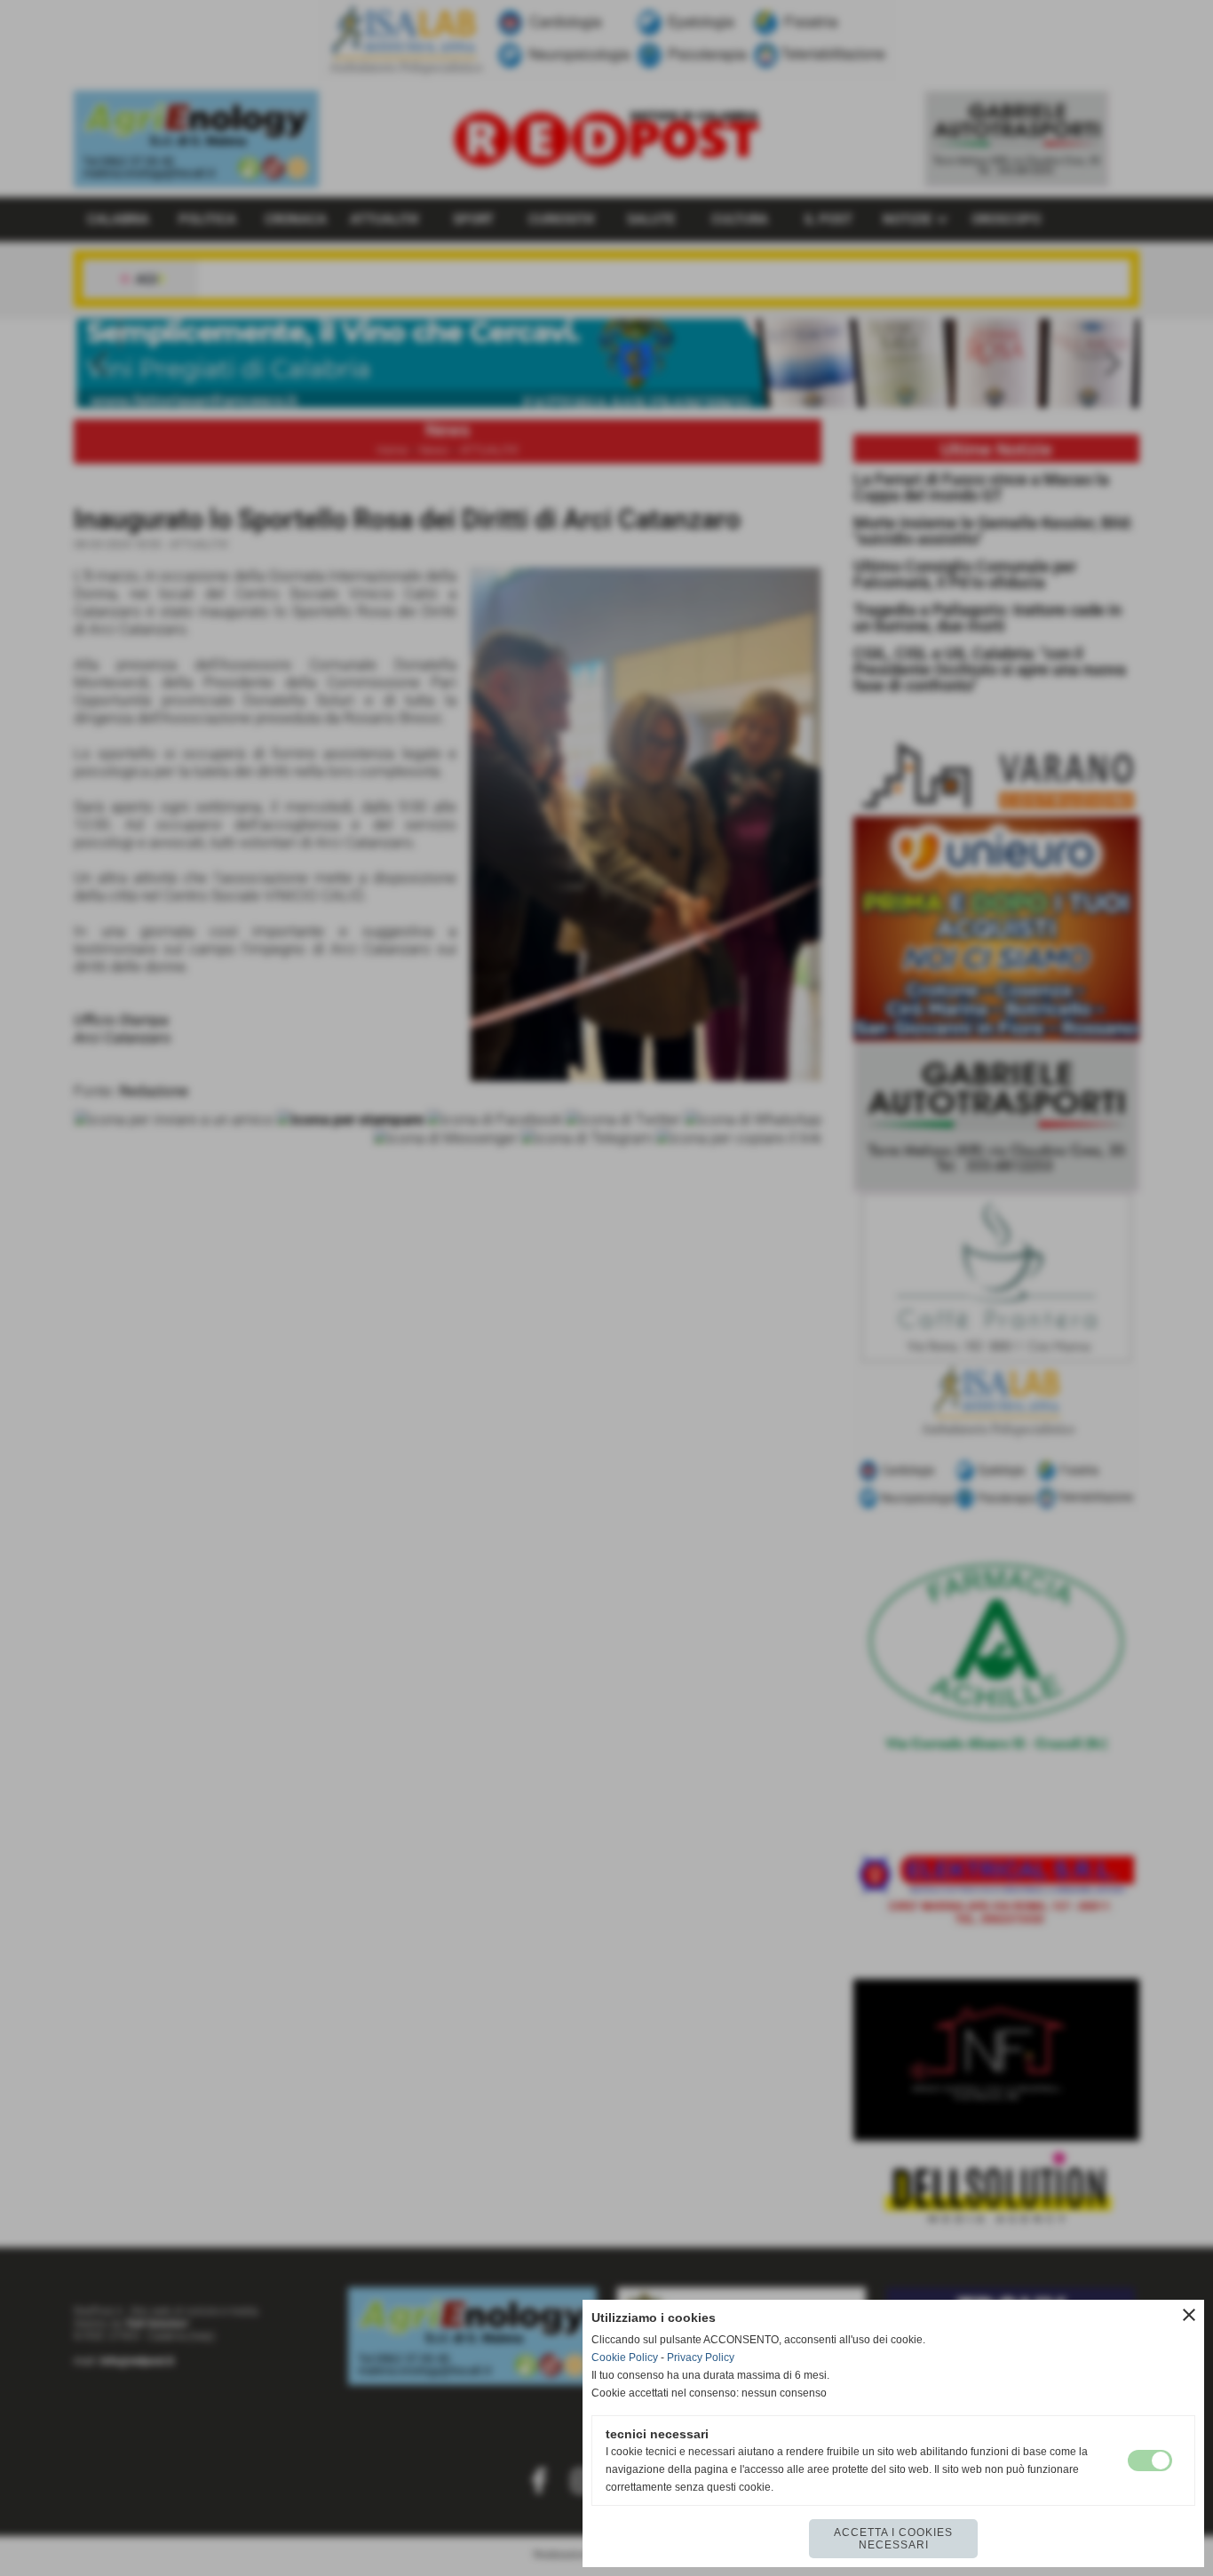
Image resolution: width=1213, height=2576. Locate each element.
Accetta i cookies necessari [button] (893, 2539)
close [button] (1189, 2315)
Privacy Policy (701, 2357)
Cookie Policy (625, 2357)
